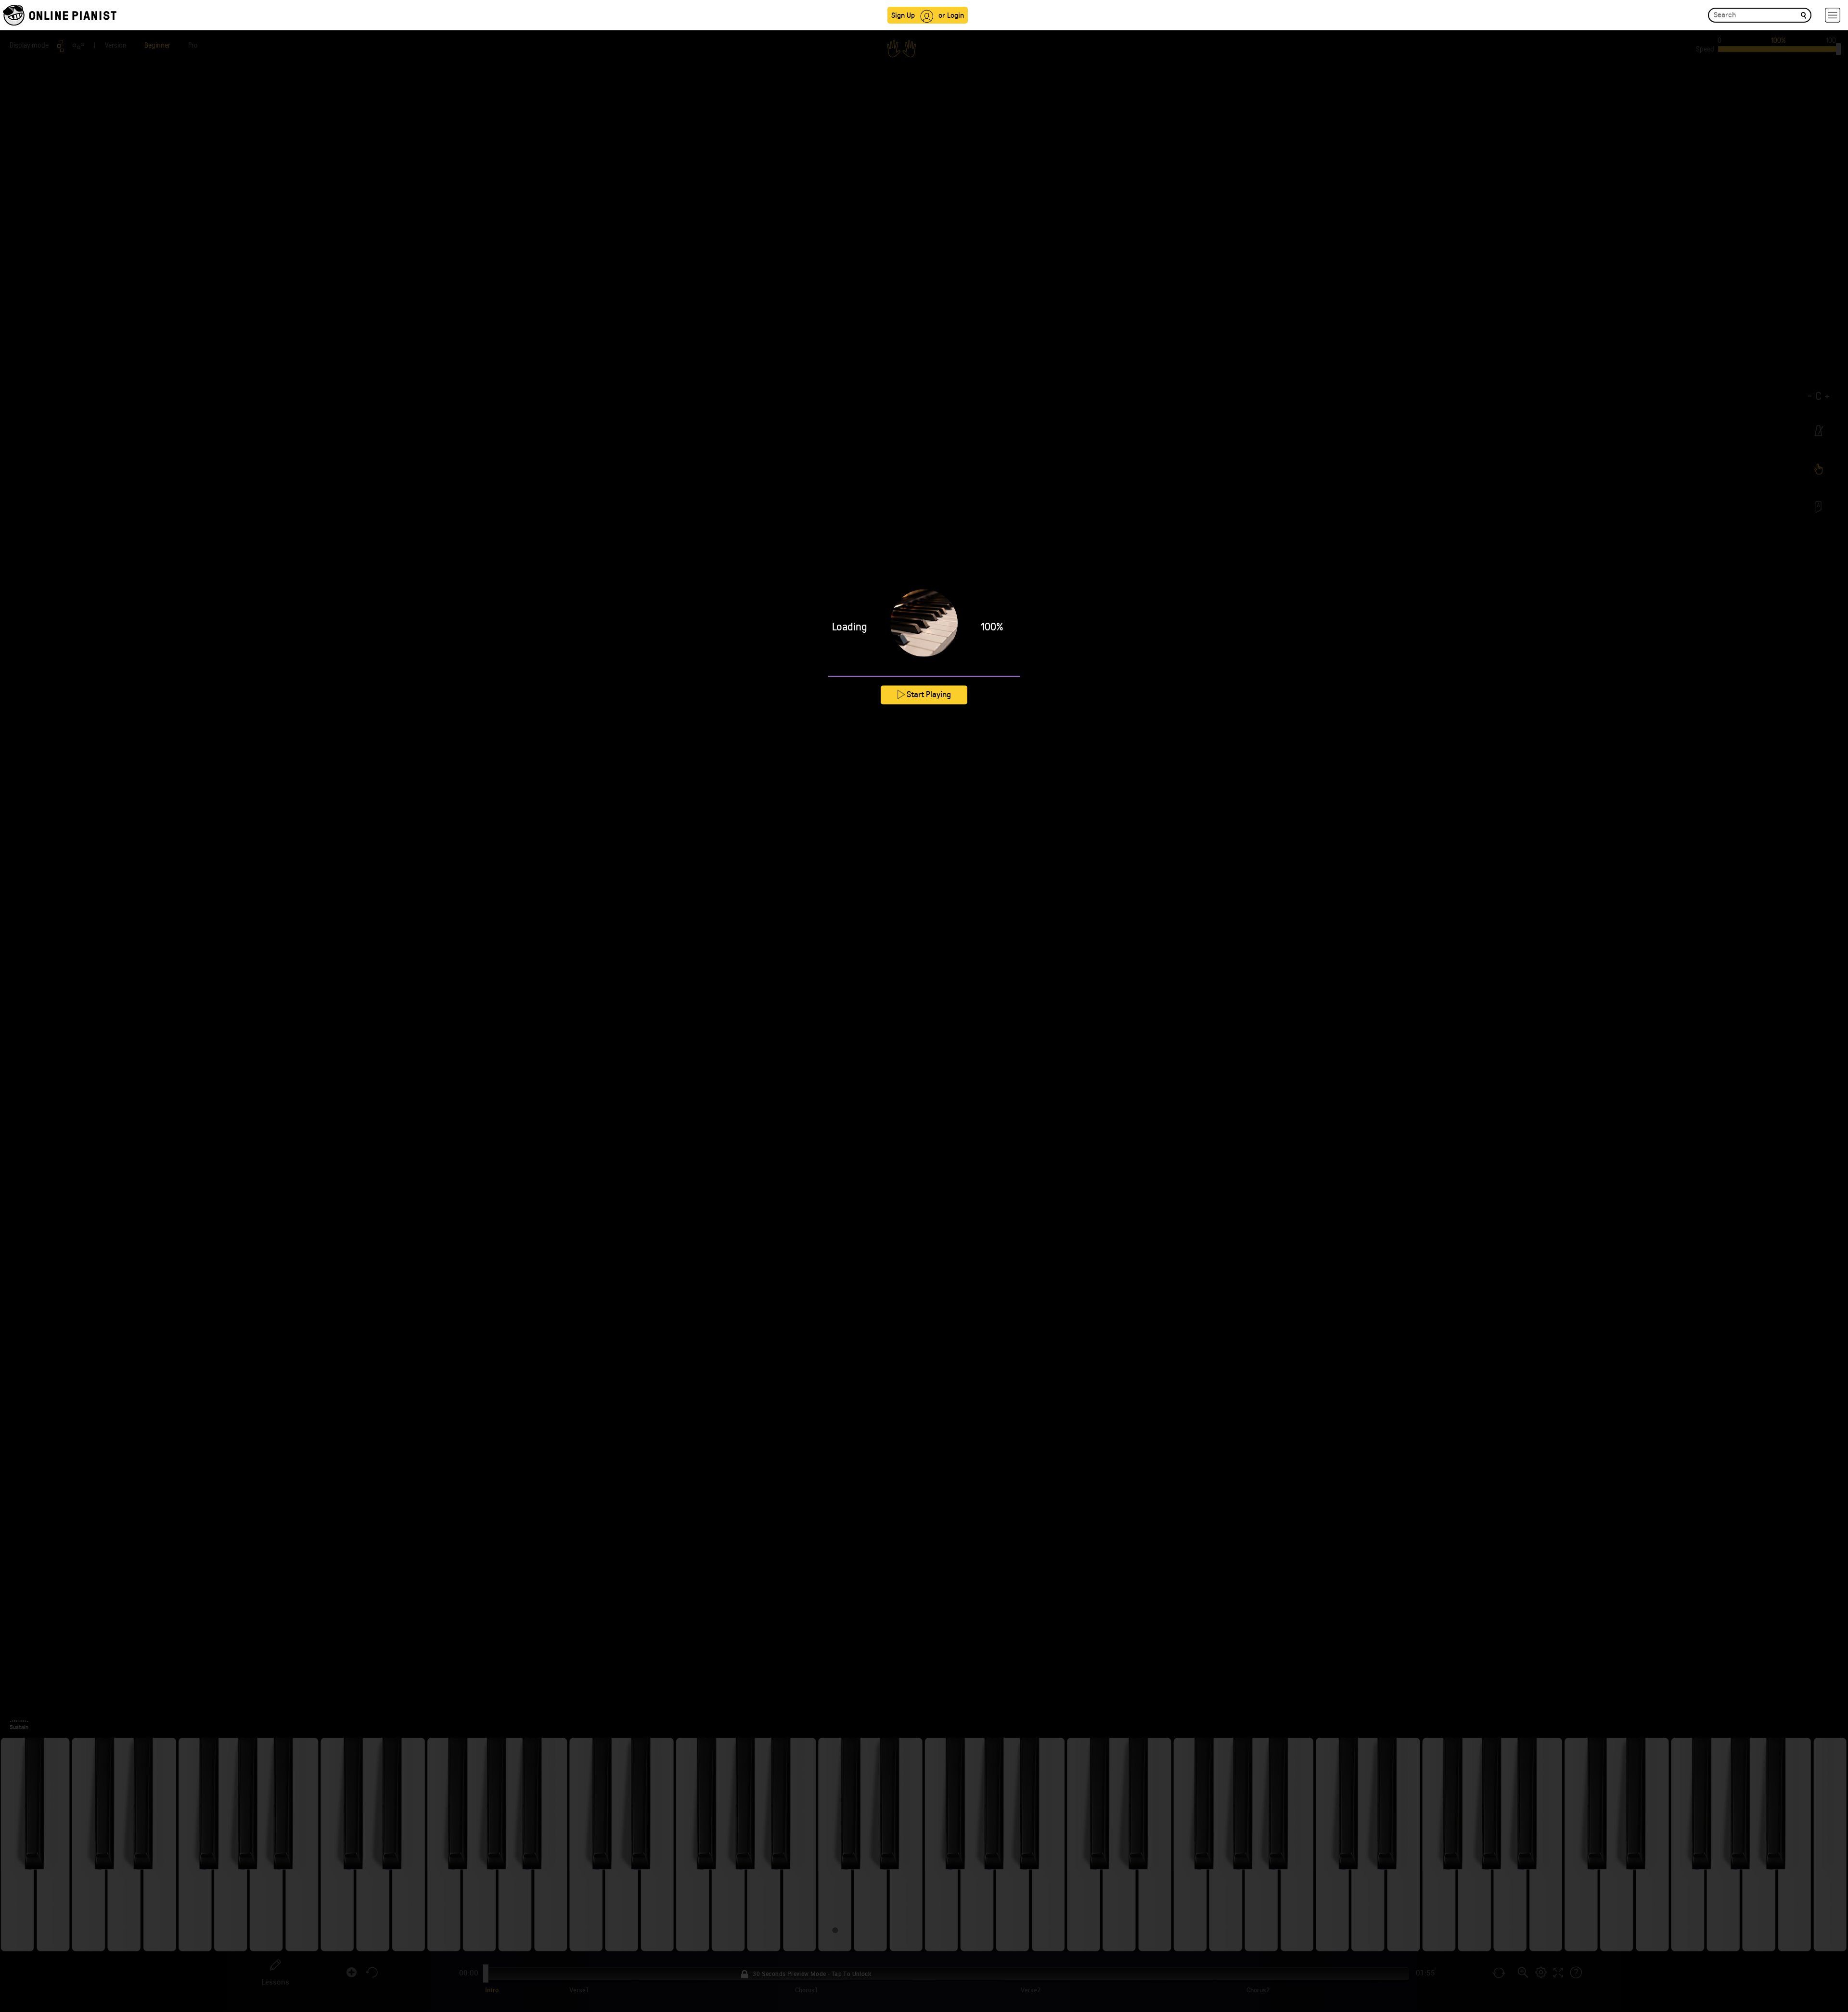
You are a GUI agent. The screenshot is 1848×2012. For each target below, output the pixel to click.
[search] (1803, 15)
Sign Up (903, 15)
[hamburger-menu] (1833, 15)
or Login (951, 15)
